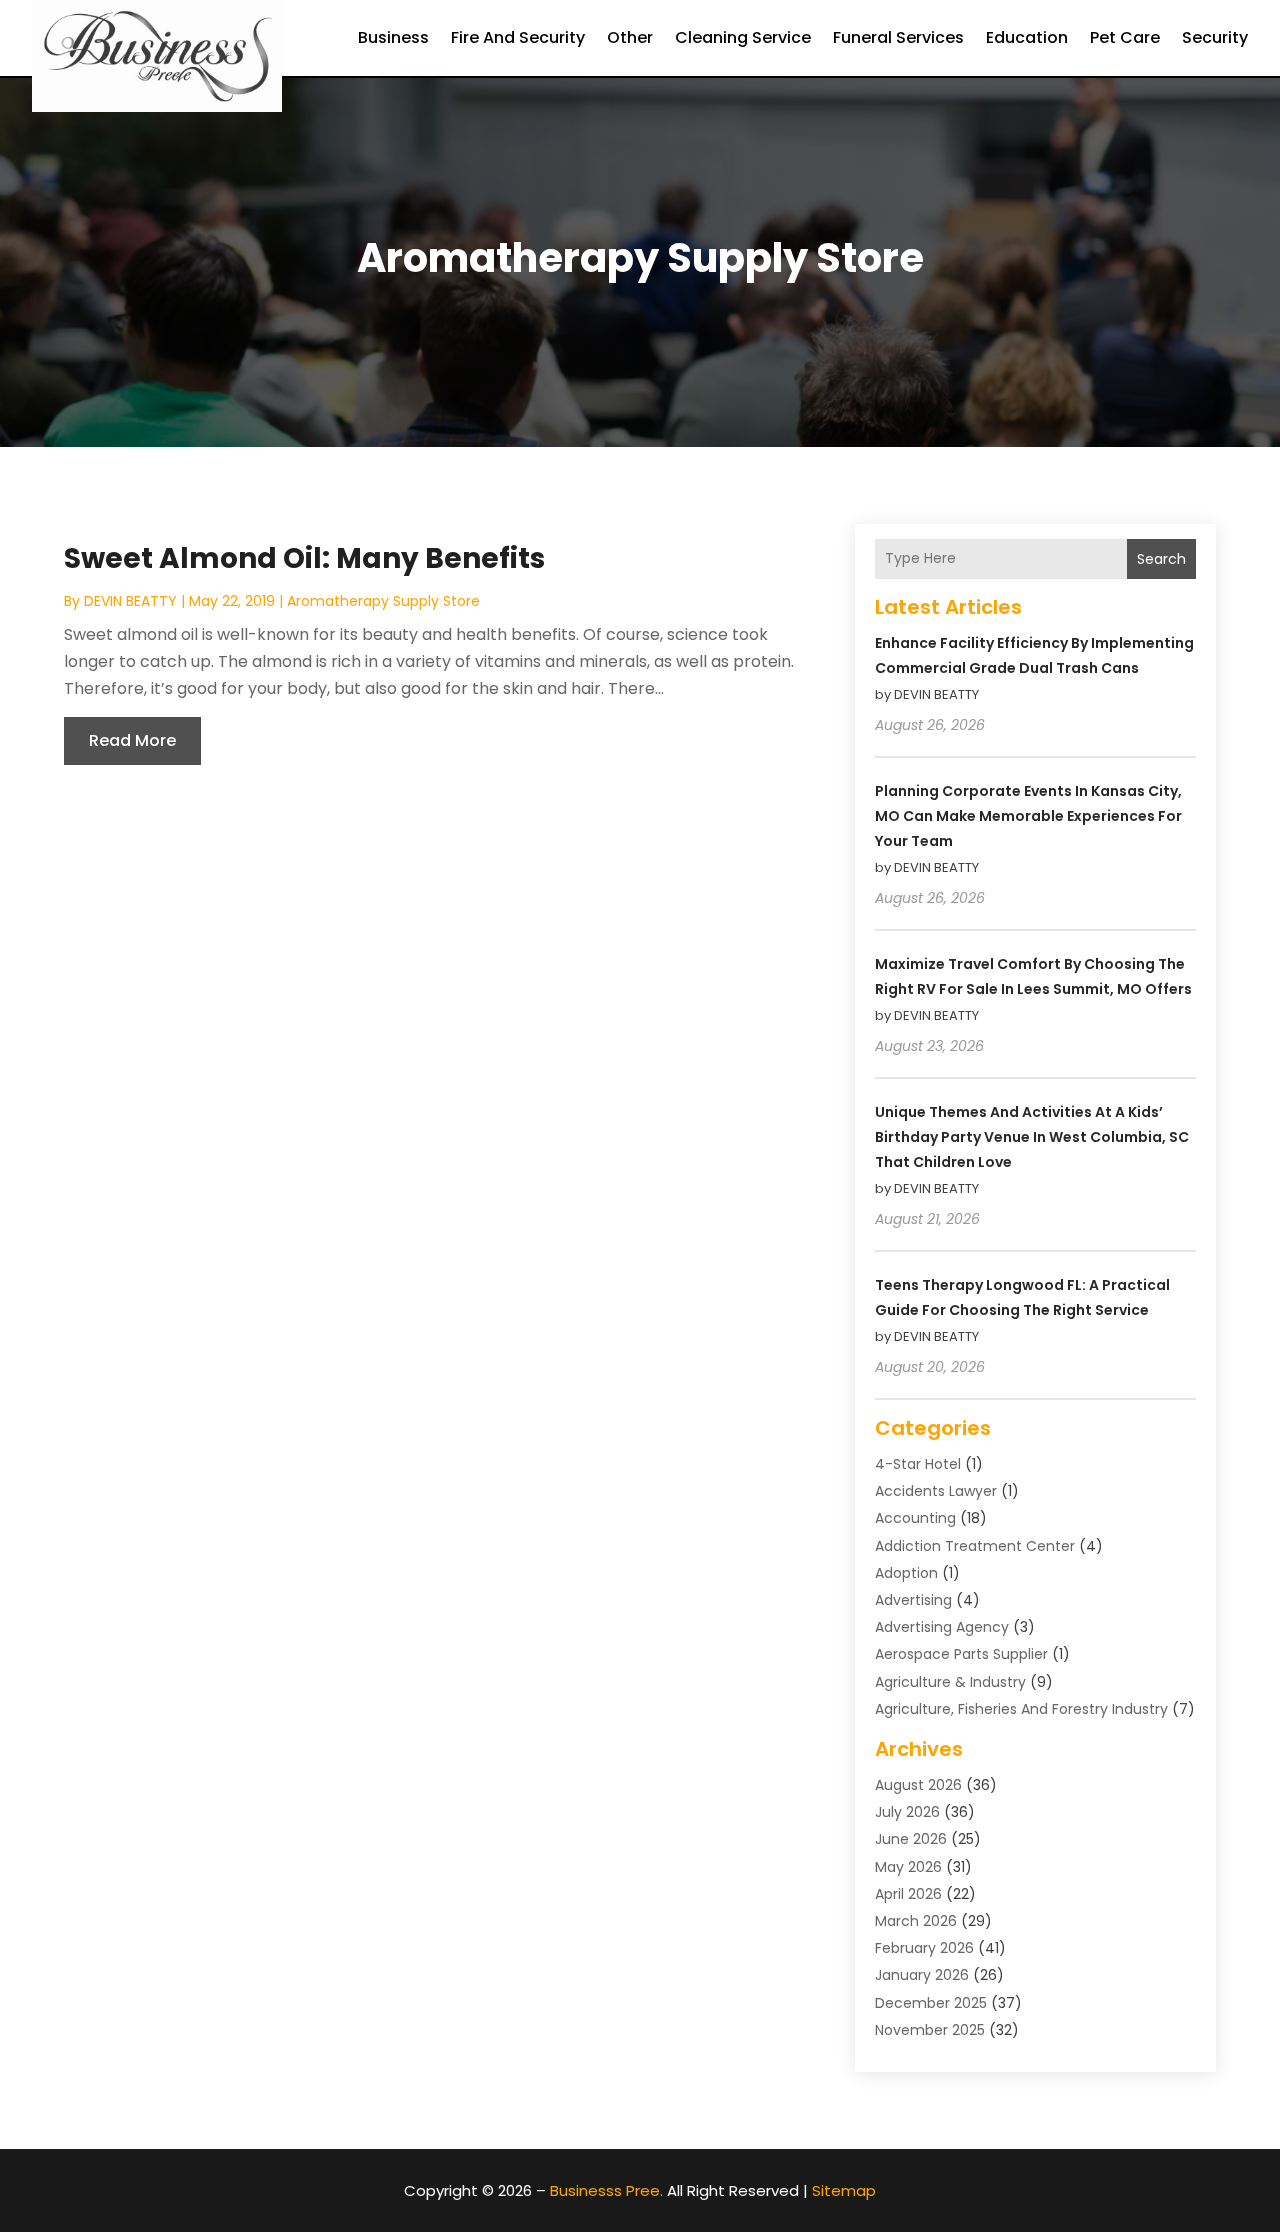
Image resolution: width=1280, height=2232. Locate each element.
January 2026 (922, 1975)
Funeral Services (898, 37)
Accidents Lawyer (936, 1491)
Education (1027, 37)
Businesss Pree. (606, 2190)
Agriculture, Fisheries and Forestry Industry (1021, 1709)
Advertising (913, 1600)
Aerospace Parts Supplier (961, 1654)
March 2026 (916, 1921)
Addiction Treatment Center (975, 1546)
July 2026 (907, 1812)
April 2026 (908, 1894)
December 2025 (931, 2003)
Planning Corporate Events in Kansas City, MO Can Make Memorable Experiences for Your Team (1028, 816)
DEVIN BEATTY (130, 601)
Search (1161, 559)
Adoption (906, 1573)
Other (630, 37)
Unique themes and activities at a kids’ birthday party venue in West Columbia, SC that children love (1032, 1137)
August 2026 (918, 1785)
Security (1215, 37)
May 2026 (908, 1867)
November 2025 (930, 2030)
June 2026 (911, 1839)
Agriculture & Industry (950, 1682)
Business (393, 37)
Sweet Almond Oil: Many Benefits (304, 558)
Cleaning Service (743, 37)
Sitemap (844, 2190)
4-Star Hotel (918, 1464)
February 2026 (924, 1948)
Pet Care (1125, 37)
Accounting (915, 1518)
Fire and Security (518, 37)
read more (132, 740)
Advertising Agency (942, 1627)
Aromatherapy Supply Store (383, 601)
